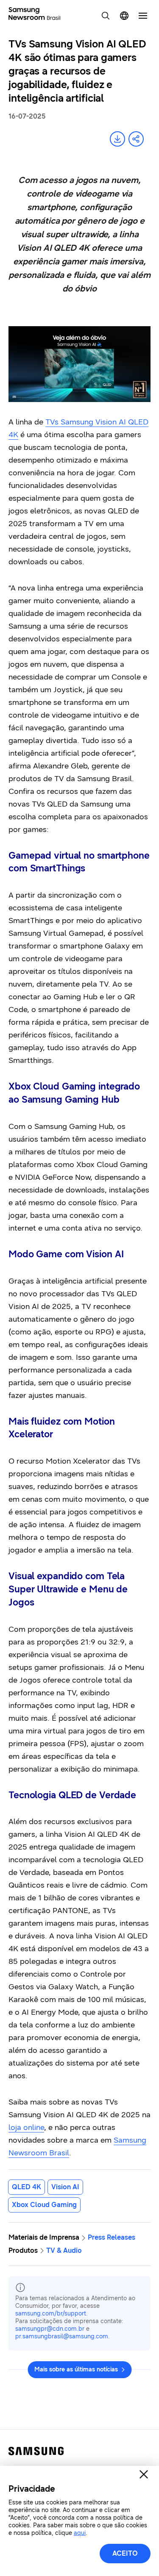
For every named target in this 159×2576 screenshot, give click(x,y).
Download (117, 139)
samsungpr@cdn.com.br (50, 2329)
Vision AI (65, 2187)
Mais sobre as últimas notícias (76, 2369)
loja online (26, 2127)
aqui (80, 2533)
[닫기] (144, 2474)
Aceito (125, 2553)
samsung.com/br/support (51, 2314)
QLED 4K (26, 2187)
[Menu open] (143, 16)
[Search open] (106, 16)
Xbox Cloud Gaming (44, 2205)
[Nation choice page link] (124, 16)
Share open (136, 139)
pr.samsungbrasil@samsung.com (62, 2336)
